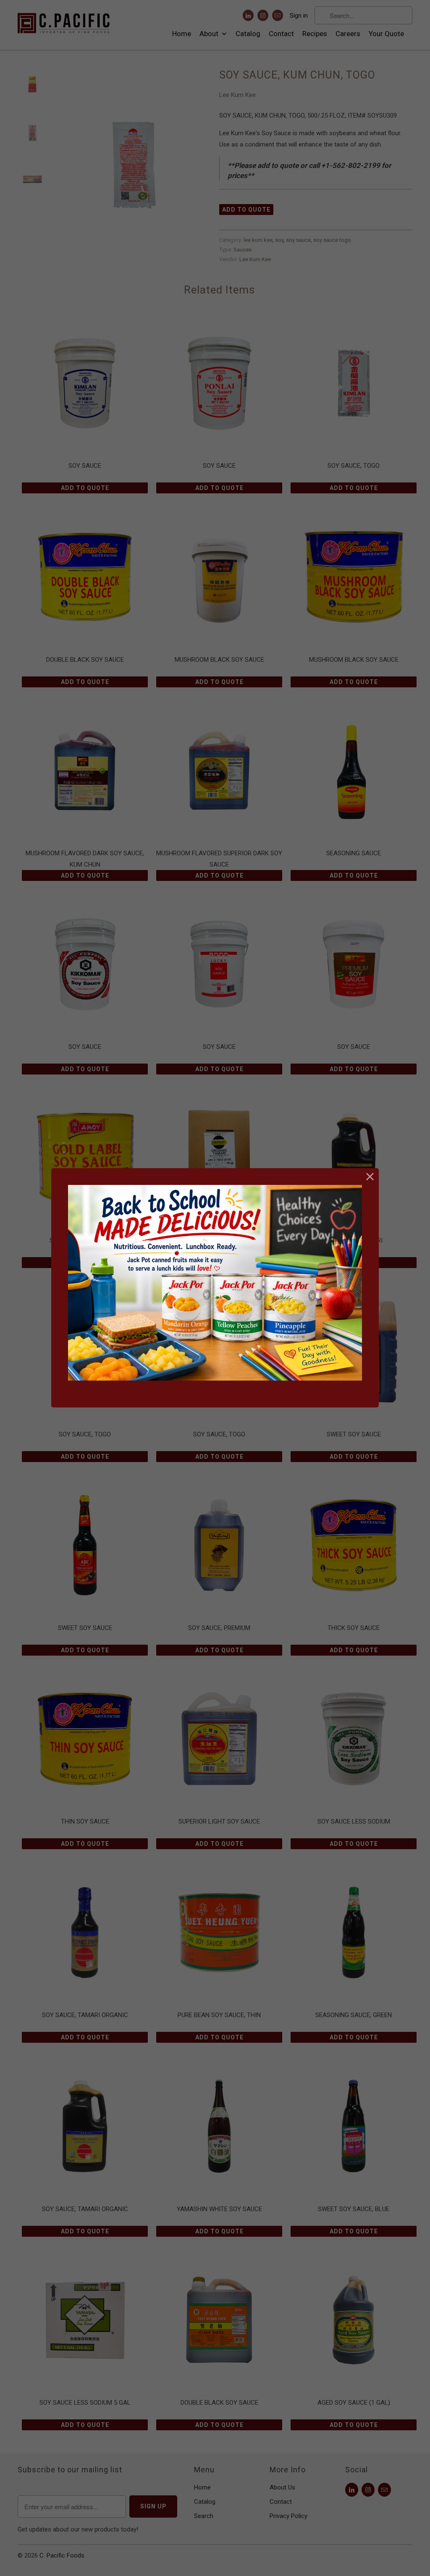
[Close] (370, 1177)
